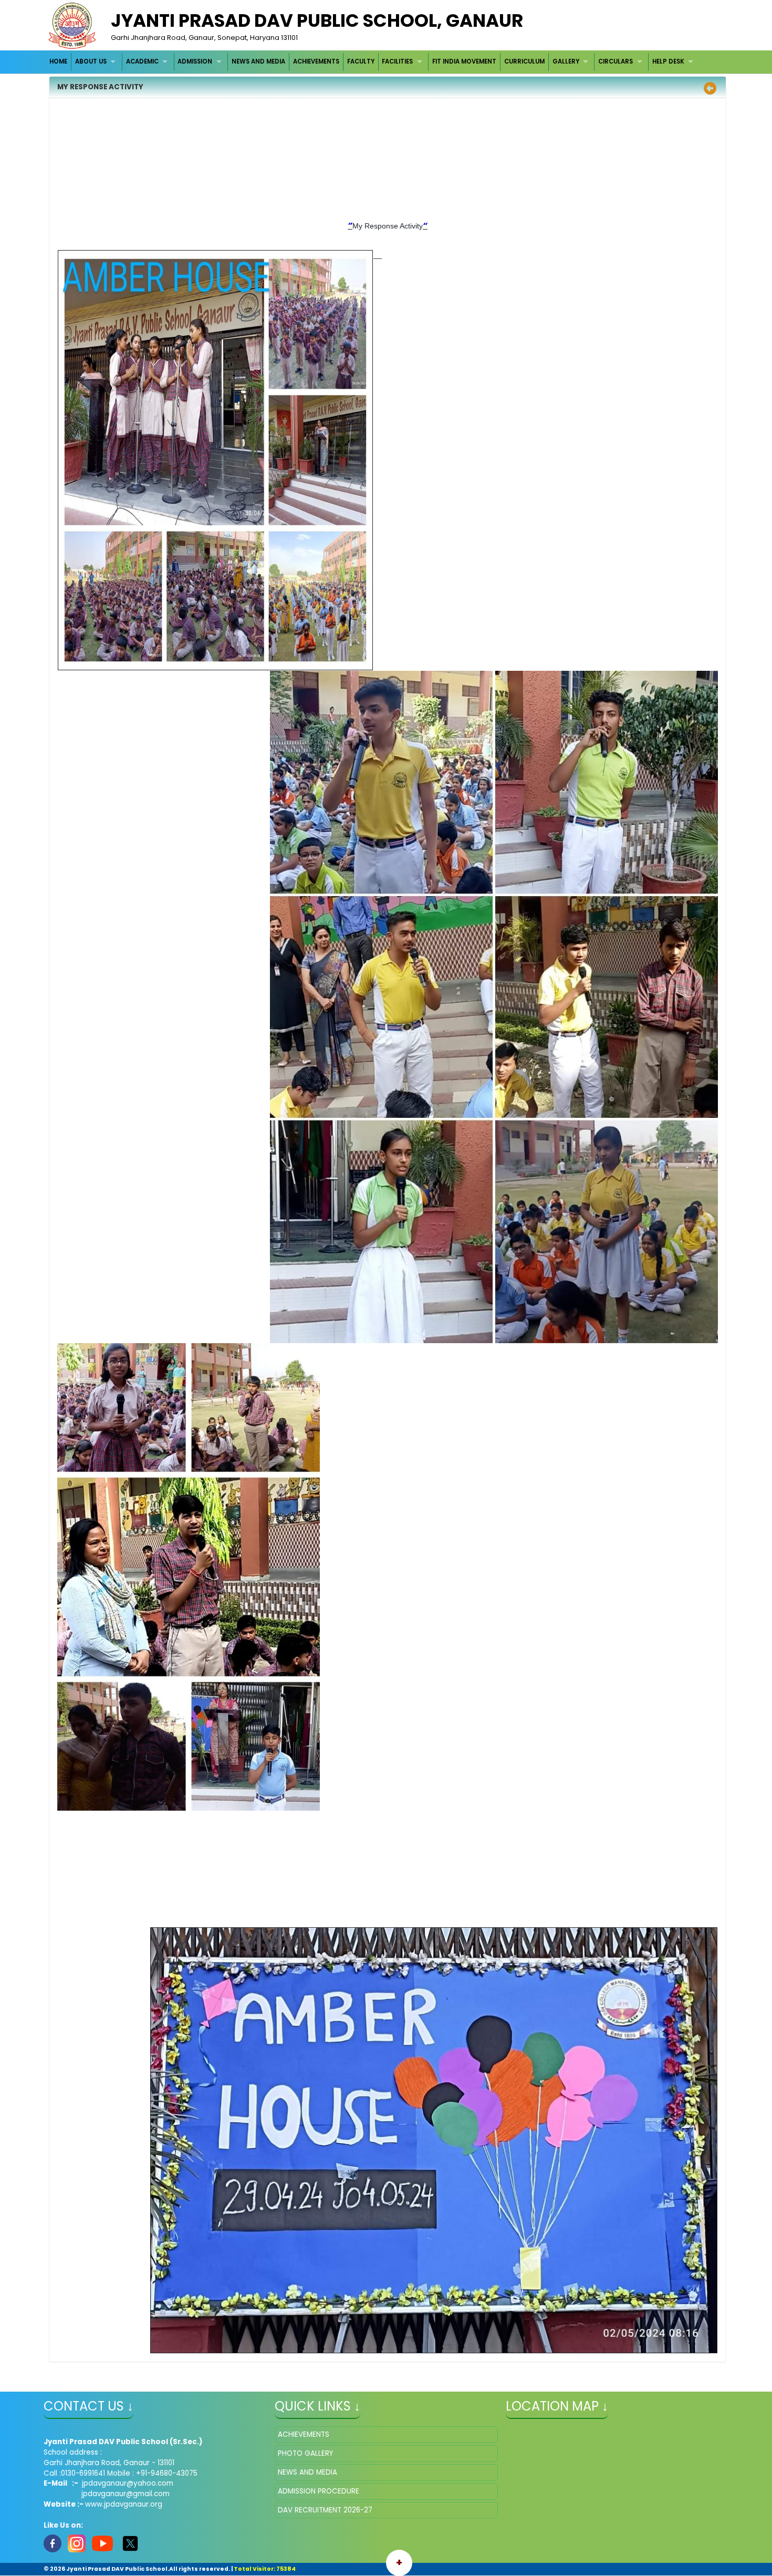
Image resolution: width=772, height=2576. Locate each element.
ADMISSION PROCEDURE (319, 2491)
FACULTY (361, 61)
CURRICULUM (524, 61)
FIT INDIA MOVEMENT (464, 61)
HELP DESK (668, 61)
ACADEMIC (142, 61)
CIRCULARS (615, 61)
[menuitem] (59, 62)
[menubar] (373, 62)
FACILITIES (397, 61)
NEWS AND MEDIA (258, 61)
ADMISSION (195, 61)
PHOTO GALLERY (305, 2453)
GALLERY (566, 61)
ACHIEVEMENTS (316, 61)
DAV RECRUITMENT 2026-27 (325, 2510)
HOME (58, 61)
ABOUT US (91, 61)
